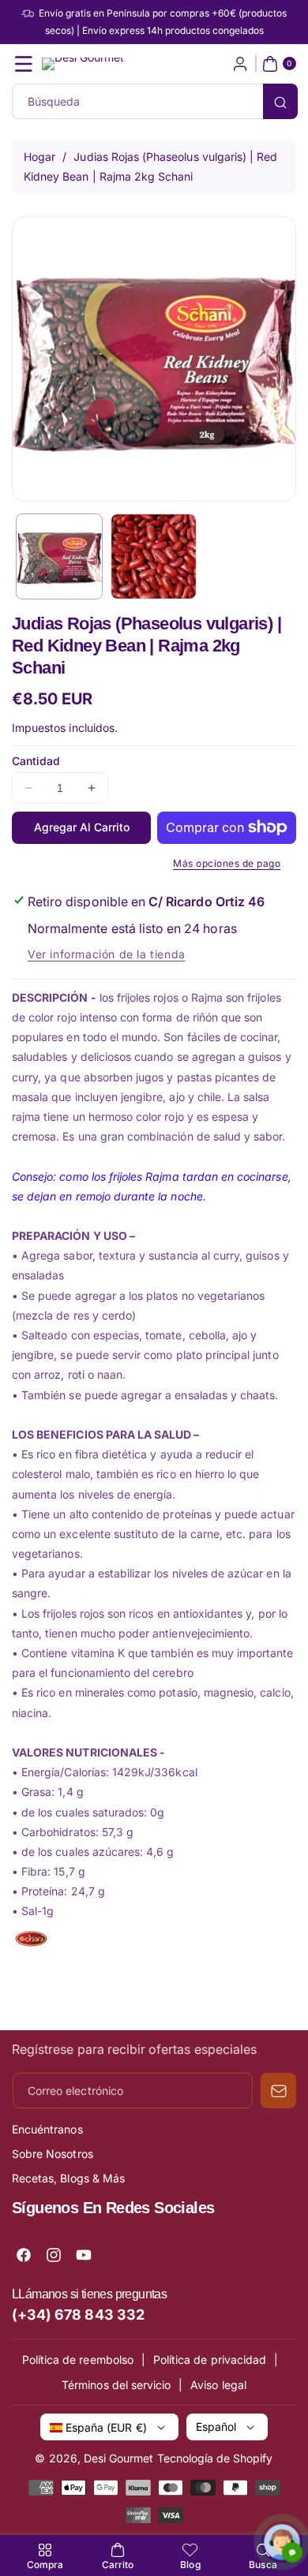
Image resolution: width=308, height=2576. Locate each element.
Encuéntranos (47, 2129)
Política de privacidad (210, 2359)
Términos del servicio (116, 2385)
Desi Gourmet (119, 2458)
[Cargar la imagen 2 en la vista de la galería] (154, 557)
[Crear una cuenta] (240, 64)
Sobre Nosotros (53, 2154)
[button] (24, 64)
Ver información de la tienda (107, 954)
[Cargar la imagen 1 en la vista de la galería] (59, 557)
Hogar (39, 157)
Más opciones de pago (227, 863)
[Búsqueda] (280, 101)
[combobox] (154, 101)
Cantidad (36, 761)
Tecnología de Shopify (215, 2458)
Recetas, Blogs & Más (68, 2178)
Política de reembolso (78, 2359)
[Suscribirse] (278, 2091)
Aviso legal (218, 2385)
